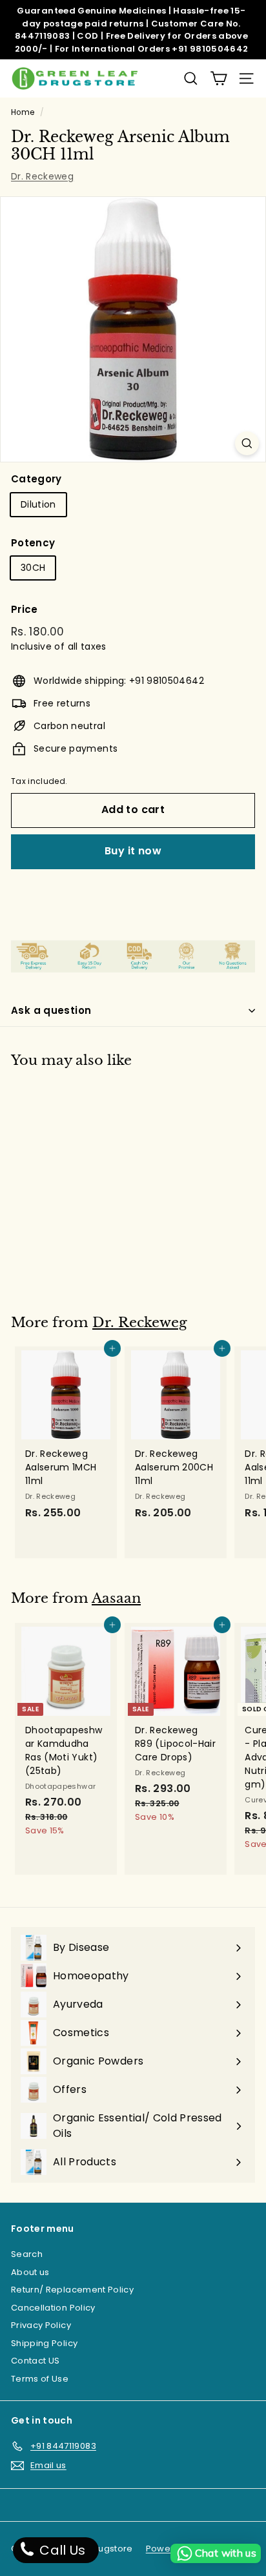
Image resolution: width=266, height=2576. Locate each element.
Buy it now (133, 851)
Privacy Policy (41, 2325)
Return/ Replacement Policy (72, 2290)
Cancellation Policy (53, 2308)
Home (23, 112)
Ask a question (51, 1010)
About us (30, 2272)
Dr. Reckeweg (42, 176)
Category (36, 479)
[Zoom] (247, 443)
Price (25, 609)
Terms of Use (40, 2379)
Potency (33, 543)
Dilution (38, 504)
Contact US (36, 2361)
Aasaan (116, 1598)
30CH (33, 568)
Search (27, 2254)
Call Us (61, 2550)
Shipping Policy (44, 2343)
